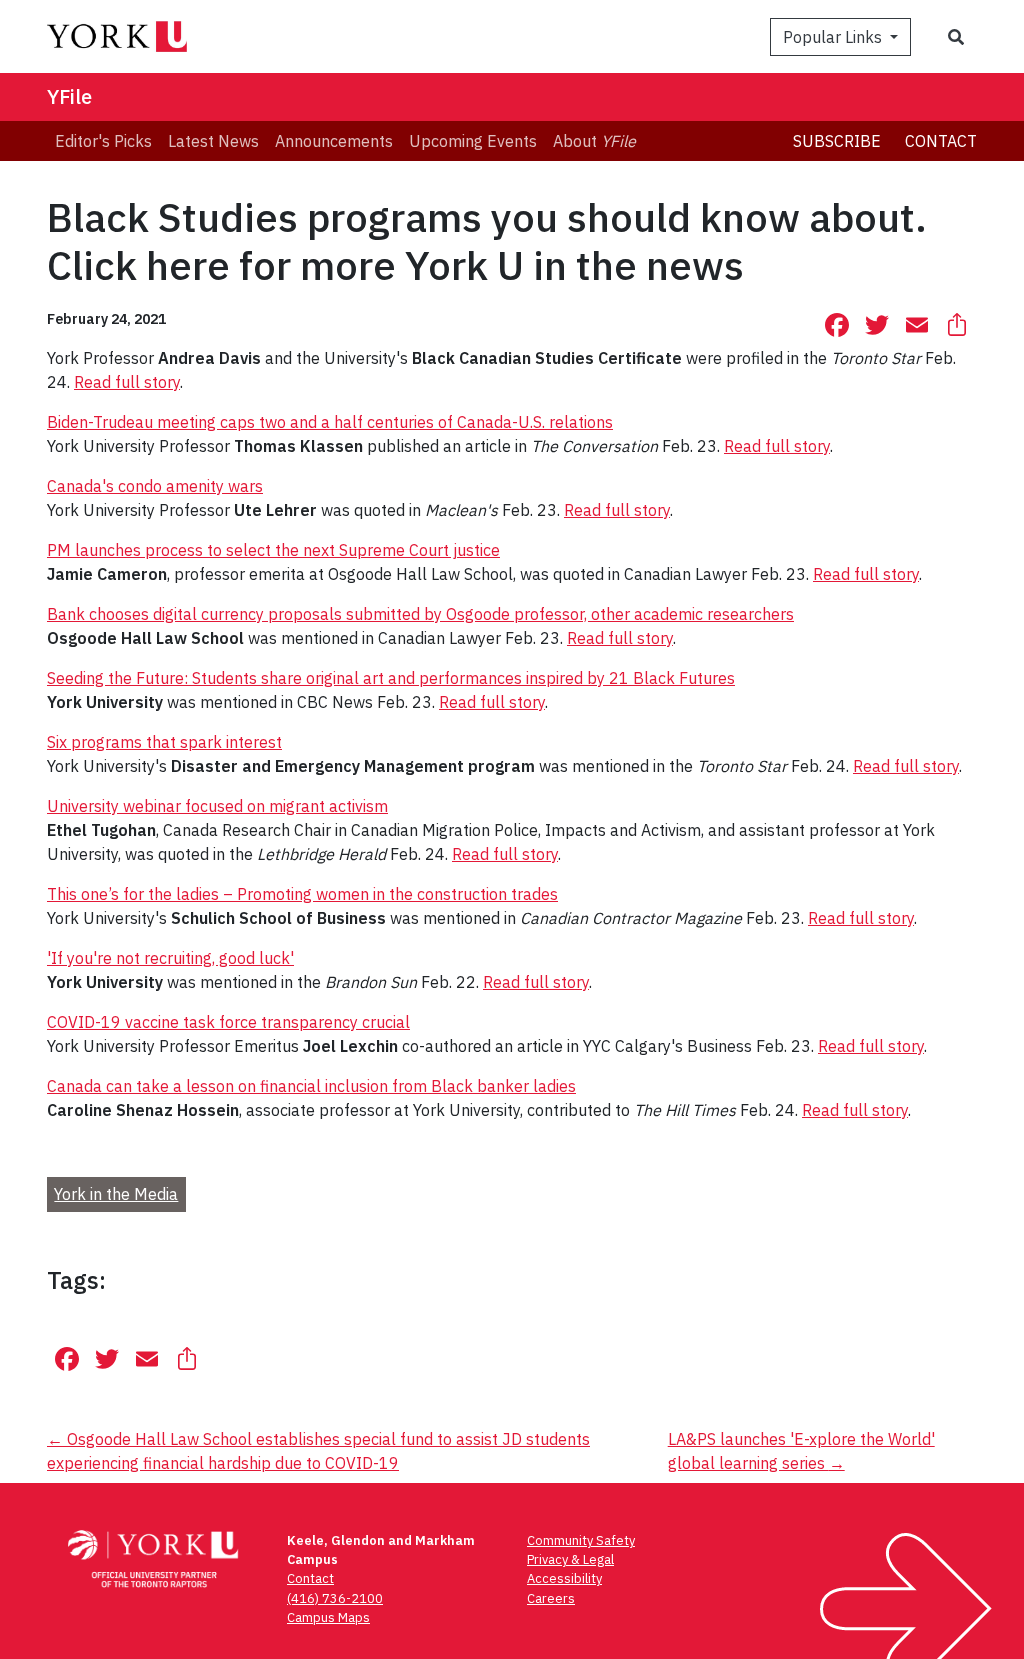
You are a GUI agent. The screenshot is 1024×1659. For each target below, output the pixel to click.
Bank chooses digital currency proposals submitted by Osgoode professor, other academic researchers (420, 614)
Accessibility (564, 1578)
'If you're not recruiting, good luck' (170, 958)
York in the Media (116, 1194)
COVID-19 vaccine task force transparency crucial (228, 1022)
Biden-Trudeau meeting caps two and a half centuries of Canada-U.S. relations (330, 422)
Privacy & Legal (570, 1559)
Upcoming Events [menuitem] (473, 141)
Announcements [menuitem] (334, 141)
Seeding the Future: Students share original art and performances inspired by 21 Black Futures (391, 678)
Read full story (127, 382)
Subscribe (837, 141)
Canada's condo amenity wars (155, 486)
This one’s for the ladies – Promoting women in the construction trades (302, 894)
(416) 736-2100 (335, 1598)
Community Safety (581, 1540)
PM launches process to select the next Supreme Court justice (273, 550)
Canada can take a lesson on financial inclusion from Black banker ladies (311, 1086)
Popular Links (834, 37)
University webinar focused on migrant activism (217, 806)
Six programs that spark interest (164, 742)
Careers (551, 1598)
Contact (941, 141)
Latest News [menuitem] (213, 141)
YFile (69, 96)
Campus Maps (328, 1617)
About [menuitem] (594, 141)
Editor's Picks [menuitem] (103, 141)
